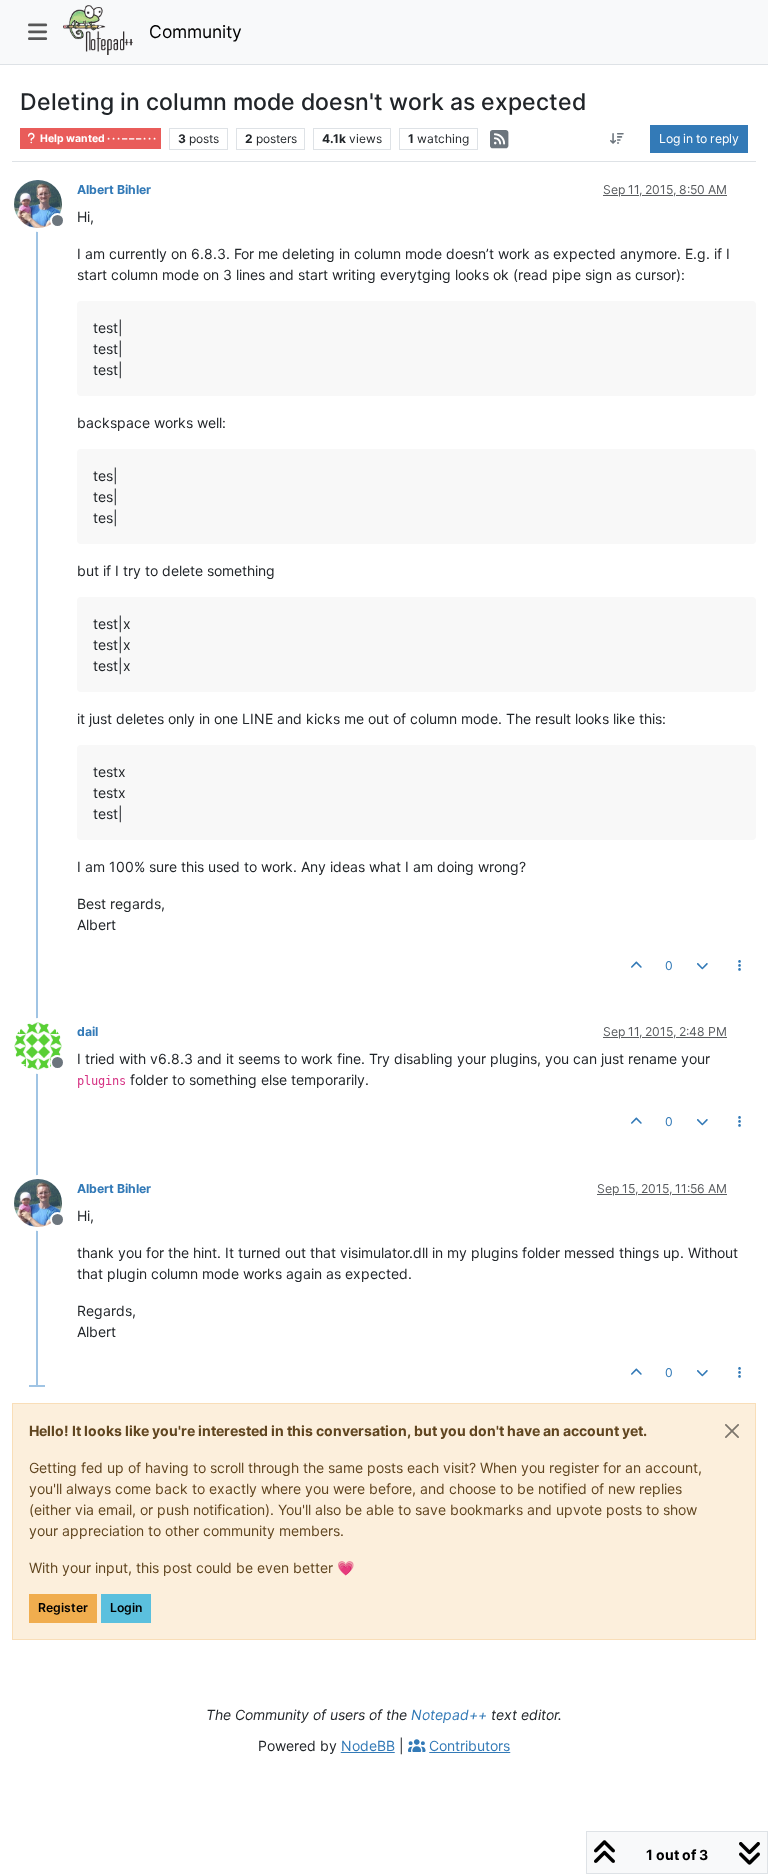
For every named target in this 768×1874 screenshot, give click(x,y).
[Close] (732, 1431)
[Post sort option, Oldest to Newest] (617, 139)
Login (126, 1607)
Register (63, 1607)
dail (87, 1031)
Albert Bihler (114, 189)
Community (195, 31)
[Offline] (45, 202)
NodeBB (368, 1745)
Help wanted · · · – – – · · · (97, 138)
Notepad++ (449, 1714)
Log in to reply (699, 138)
